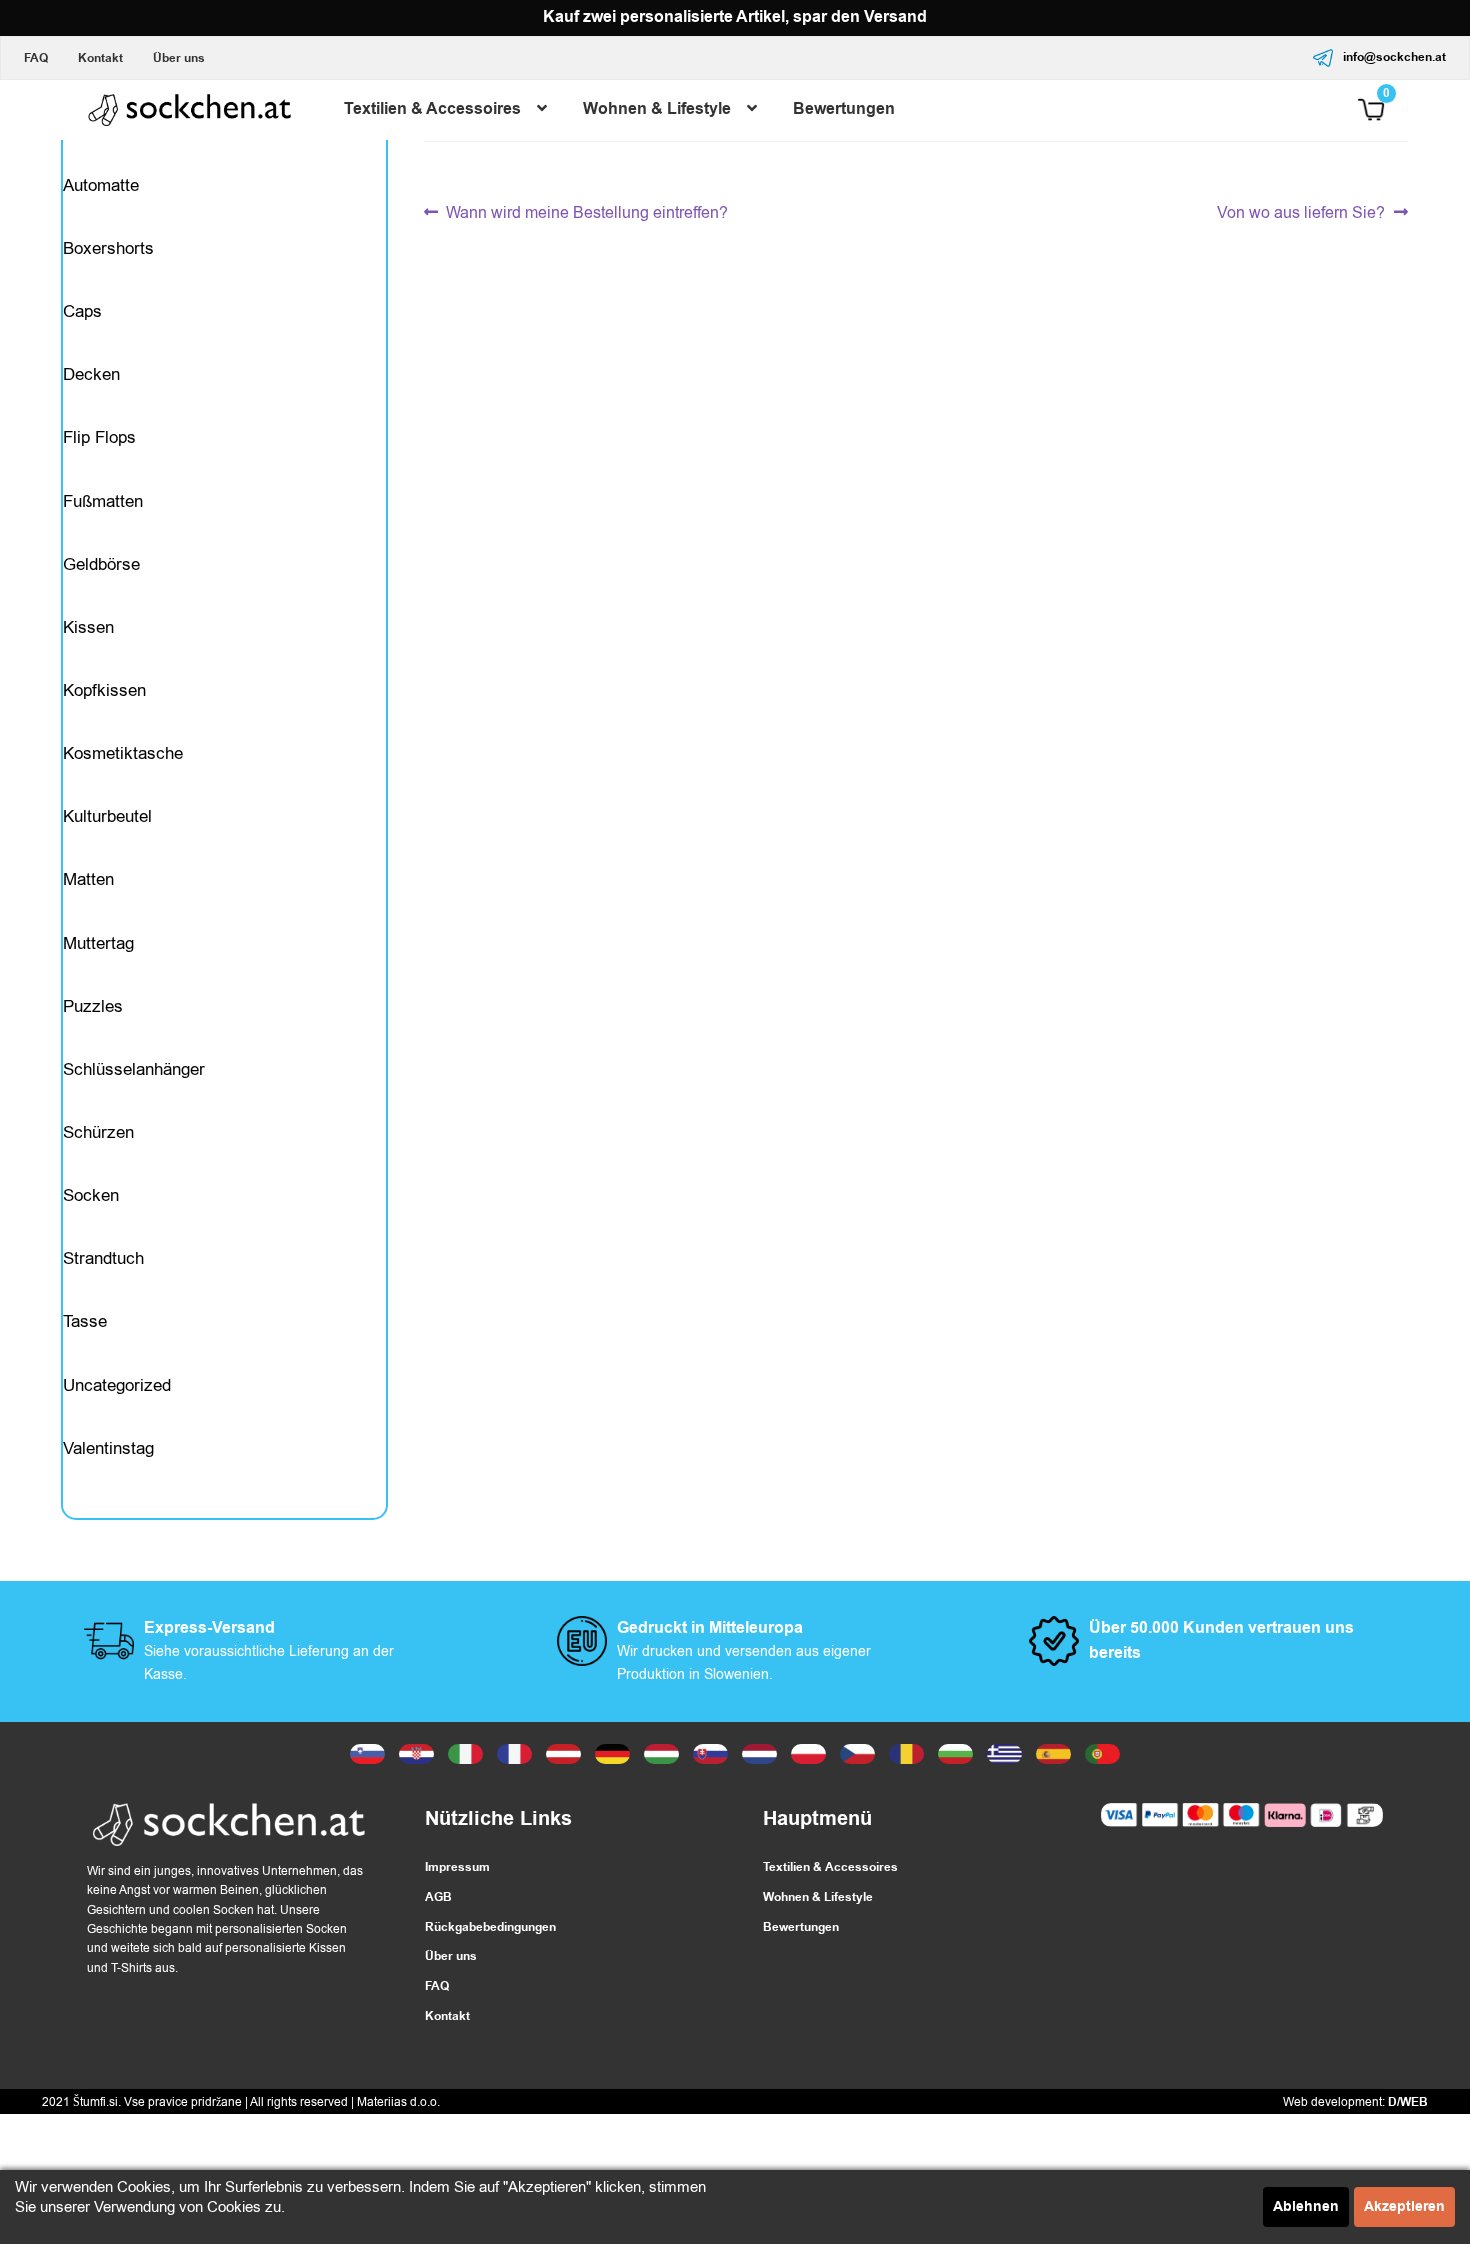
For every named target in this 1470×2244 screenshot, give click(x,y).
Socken (91, 1195)
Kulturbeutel (107, 816)
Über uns (179, 58)
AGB (438, 1897)
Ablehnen (1306, 2207)
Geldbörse (101, 564)
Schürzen (98, 1132)
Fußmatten (103, 501)
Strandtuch (103, 1258)
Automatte (101, 185)
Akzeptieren (1404, 2207)
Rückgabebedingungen (490, 1927)
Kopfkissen (104, 690)
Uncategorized (117, 1385)
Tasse (85, 1321)
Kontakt (100, 58)
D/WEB (1408, 2102)
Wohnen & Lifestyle (657, 109)
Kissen (88, 627)
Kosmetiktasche (123, 753)
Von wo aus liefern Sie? (1301, 213)
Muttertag (98, 943)
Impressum (457, 1867)
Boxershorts (108, 248)
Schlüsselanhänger (134, 1069)
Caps (82, 311)
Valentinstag (108, 1448)
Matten (88, 879)
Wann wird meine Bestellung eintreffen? (586, 213)
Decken (91, 374)
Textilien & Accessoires (432, 109)
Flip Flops (99, 437)
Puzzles (93, 1006)
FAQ (36, 58)
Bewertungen (844, 109)
